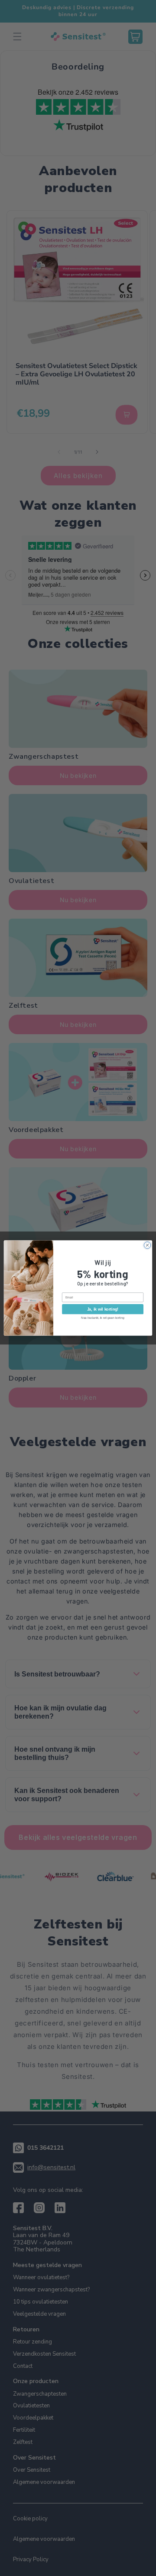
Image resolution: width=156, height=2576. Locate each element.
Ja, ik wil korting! (103, 1309)
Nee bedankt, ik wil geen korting (103, 1318)
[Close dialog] (147, 1245)
